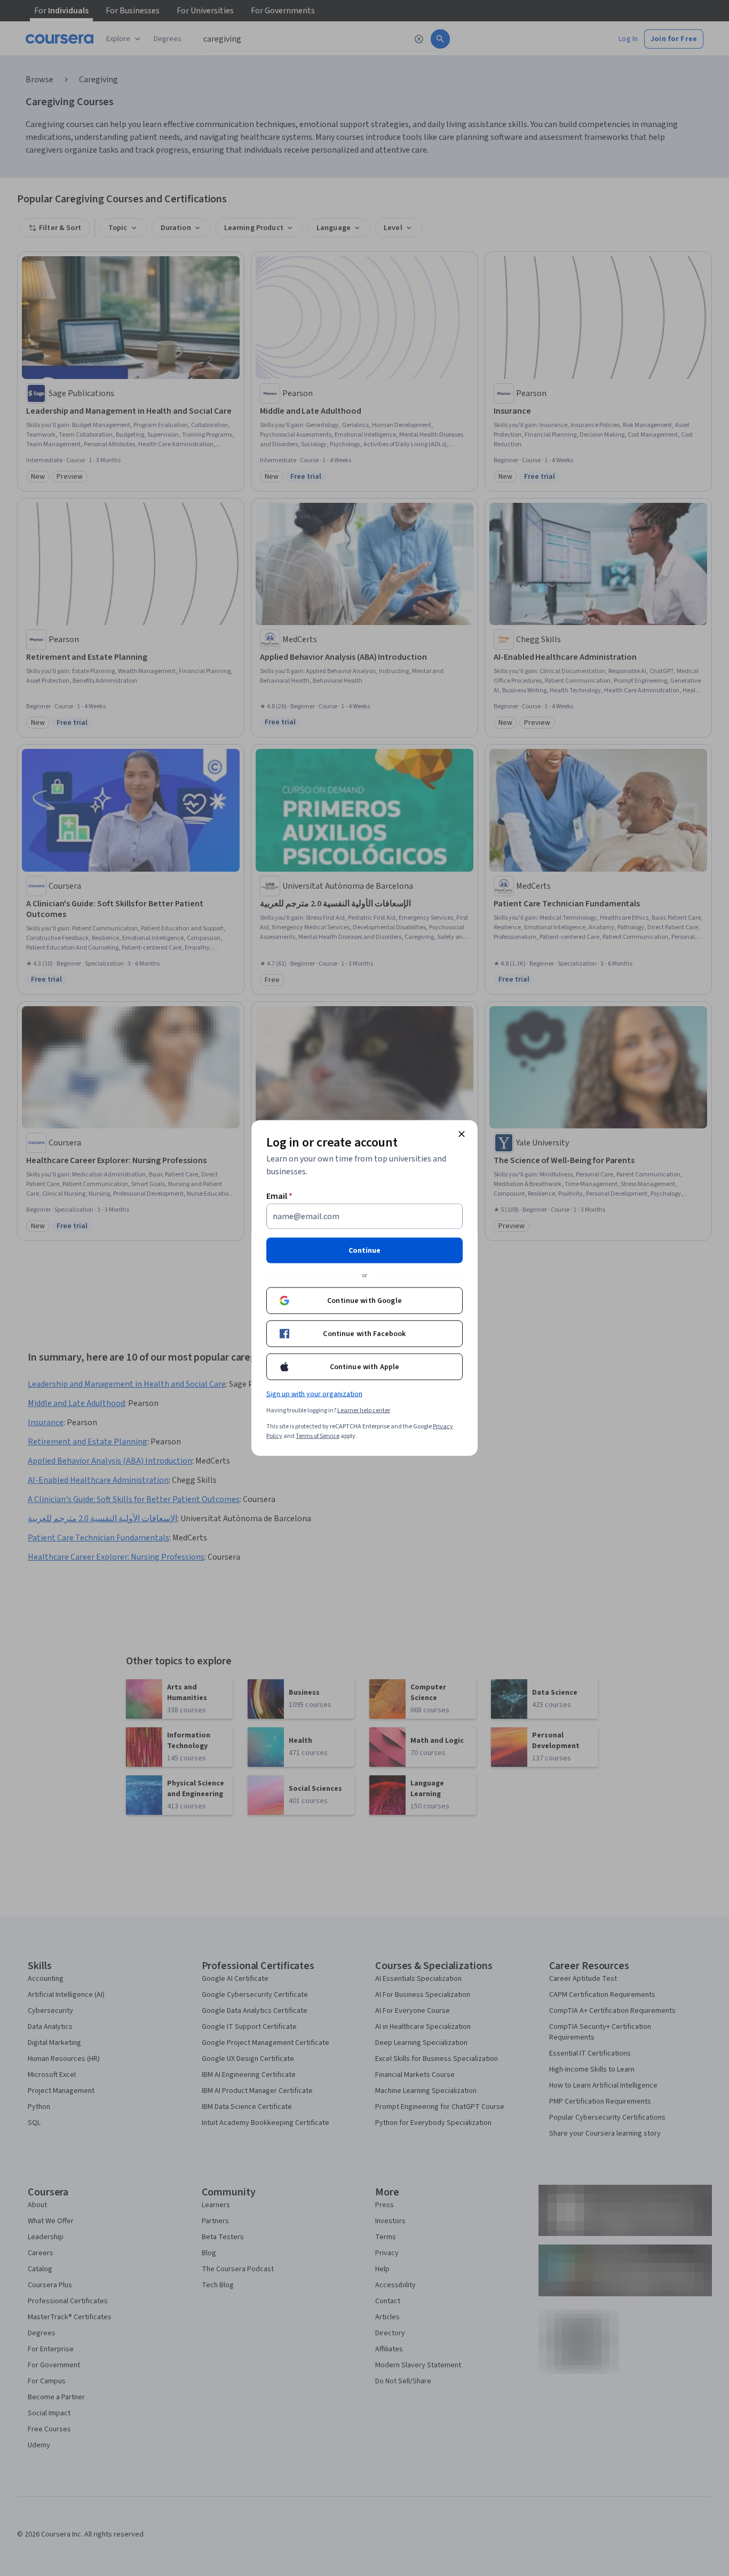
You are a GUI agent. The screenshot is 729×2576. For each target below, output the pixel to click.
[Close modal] (462, 1134)
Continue (364, 1251)
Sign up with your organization (314, 1394)
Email (279, 1196)
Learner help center (364, 1411)
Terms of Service (318, 1436)
